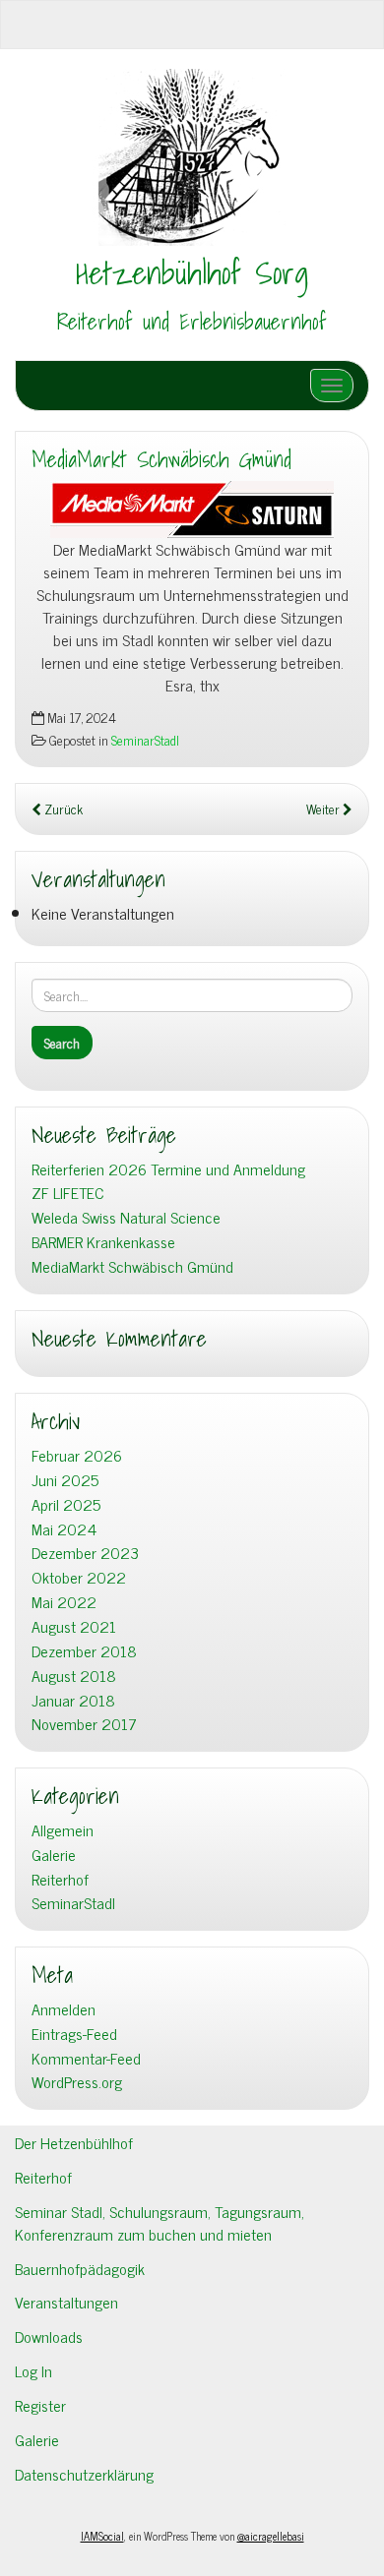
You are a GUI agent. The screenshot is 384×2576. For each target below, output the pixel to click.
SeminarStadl (145, 740)
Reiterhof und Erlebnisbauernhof (192, 322)
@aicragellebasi (271, 2536)
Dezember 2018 (84, 1651)
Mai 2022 (64, 1602)
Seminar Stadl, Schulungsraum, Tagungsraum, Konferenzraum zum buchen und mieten (160, 2222)
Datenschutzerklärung (84, 2474)
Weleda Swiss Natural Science (126, 1217)
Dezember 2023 (85, 1553)
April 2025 (66, 1504)
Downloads (49, 2336)
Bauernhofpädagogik (80, 2268)
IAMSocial (102, 2536)
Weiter (324, 809)
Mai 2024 (64, 1529)
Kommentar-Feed (86, 2058)
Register (40, 2405)
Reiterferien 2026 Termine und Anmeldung (168, 1169)
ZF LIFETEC (68, 1193)
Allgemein (63, 1830)
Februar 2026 (77, 1455)
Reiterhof (60, 1879)
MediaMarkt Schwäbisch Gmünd (161, 459)
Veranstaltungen (66, 2302)
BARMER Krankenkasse (103, 1242)
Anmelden (64, 2009)
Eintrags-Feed (74, 2034)
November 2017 (84, 1724)
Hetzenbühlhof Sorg (192, 272)
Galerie (54, 1855)
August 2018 (74, 1676)
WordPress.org (77, 2082)
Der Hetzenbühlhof (74, 2142)
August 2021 (74, 1626)
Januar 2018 (73, 1700)
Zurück (62, 809)
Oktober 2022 (79, 1577)
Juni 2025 (65, 1480)
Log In (33, 2370)
